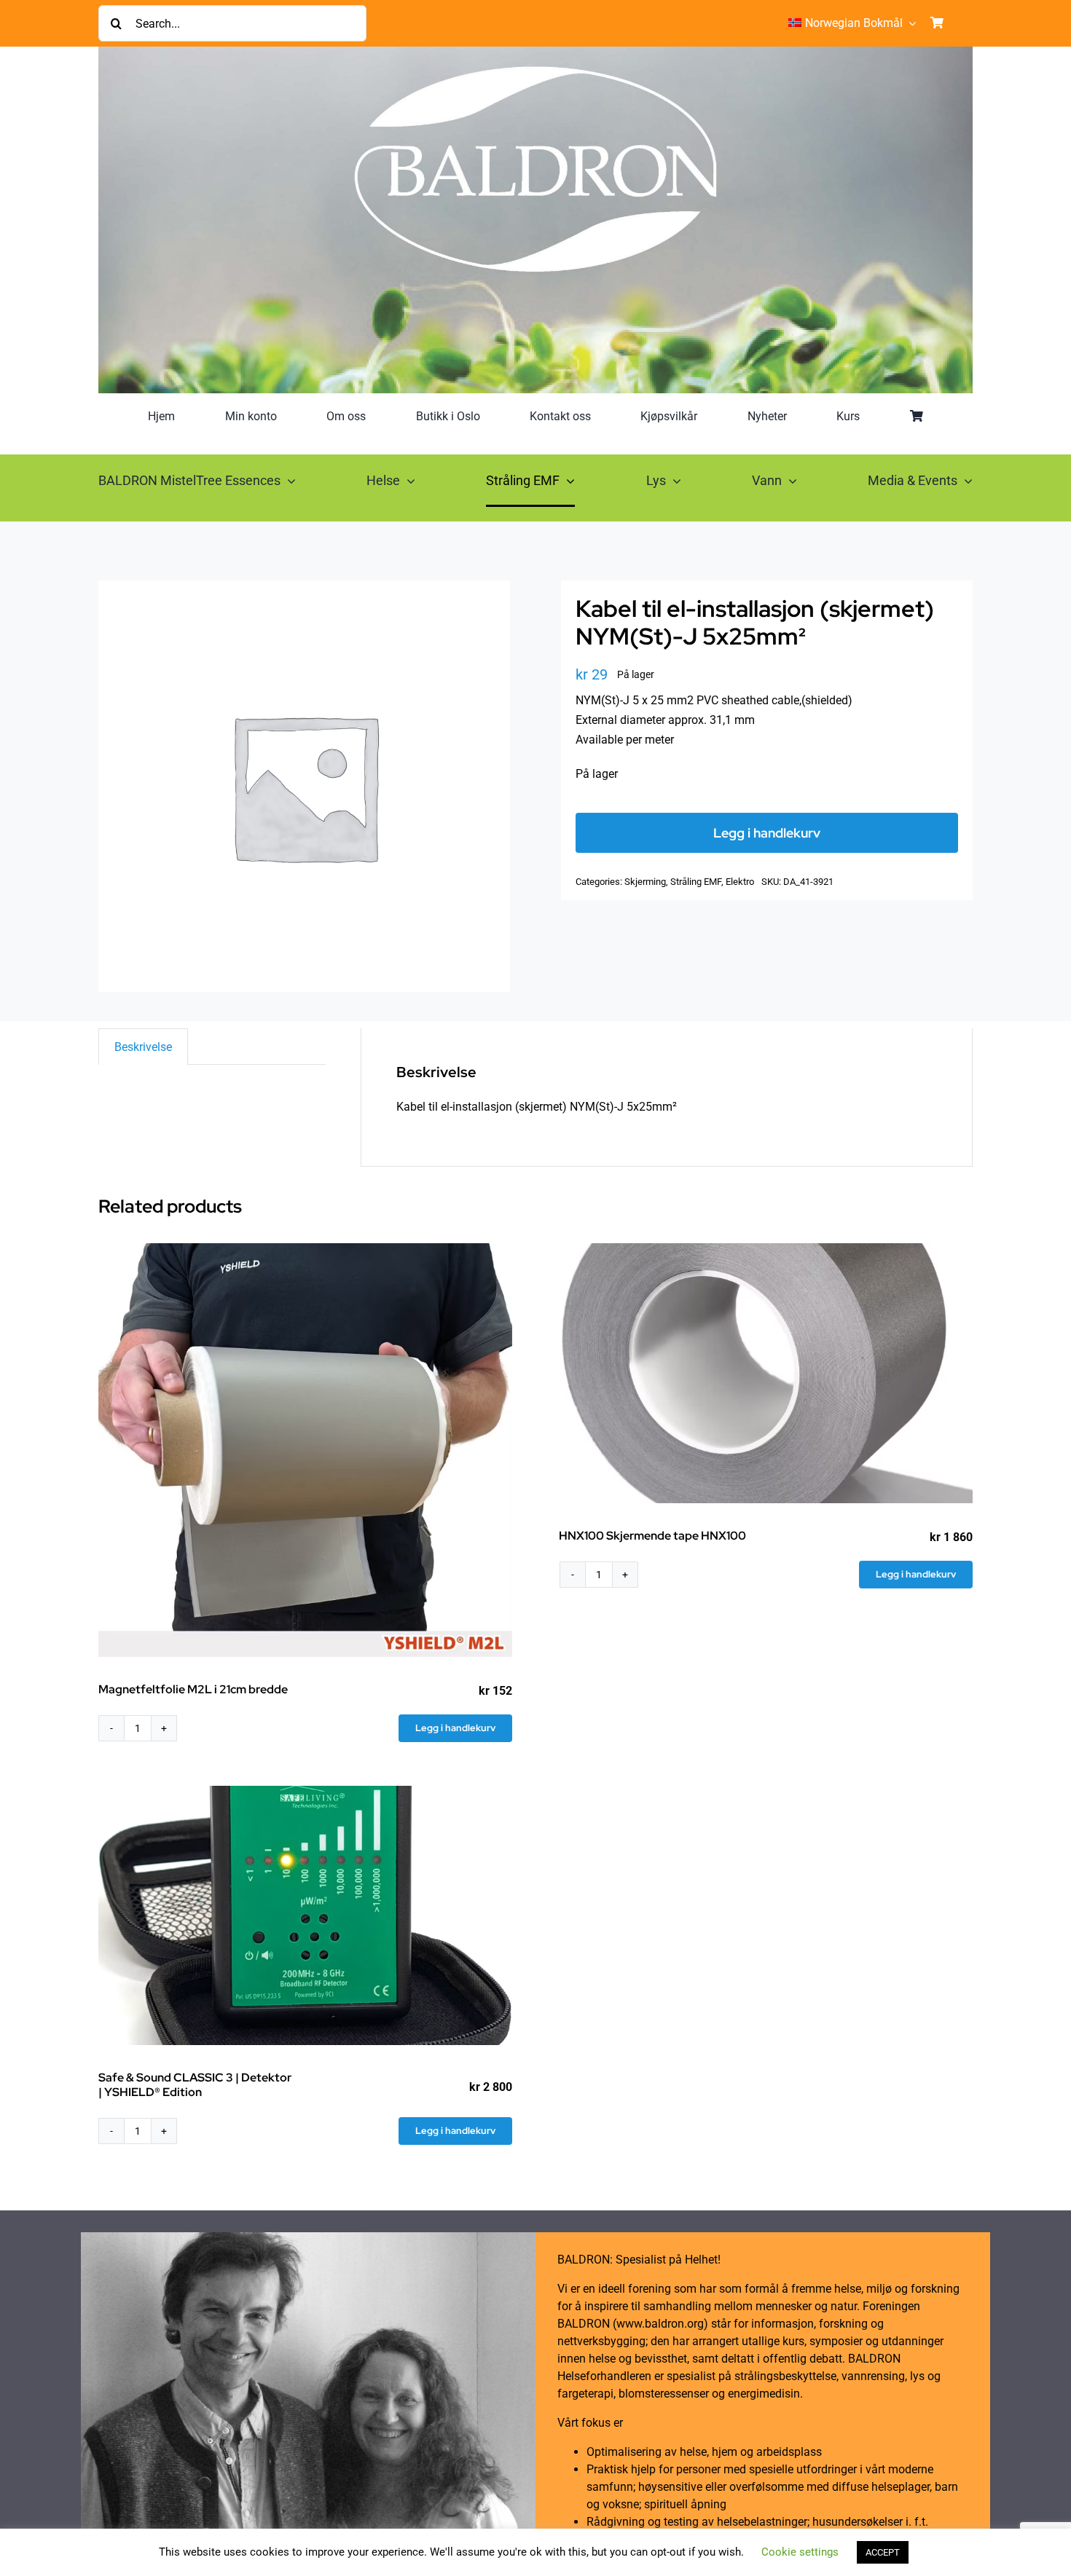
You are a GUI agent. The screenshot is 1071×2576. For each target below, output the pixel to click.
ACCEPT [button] (883, 2552)
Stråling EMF (696, 882)
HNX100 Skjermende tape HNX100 (652, 1536)
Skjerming (645, 882)
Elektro (740, 882)
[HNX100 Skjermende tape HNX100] (766, 1373)
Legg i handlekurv (767, 833)
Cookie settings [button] (800, 2552)
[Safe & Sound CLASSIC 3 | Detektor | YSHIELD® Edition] (305, 1916)
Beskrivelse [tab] (143, 1047)
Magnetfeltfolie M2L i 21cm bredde (193, 1689)
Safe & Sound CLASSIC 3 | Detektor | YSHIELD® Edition (195, 2084)
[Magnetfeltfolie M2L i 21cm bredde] (305, 1450)
